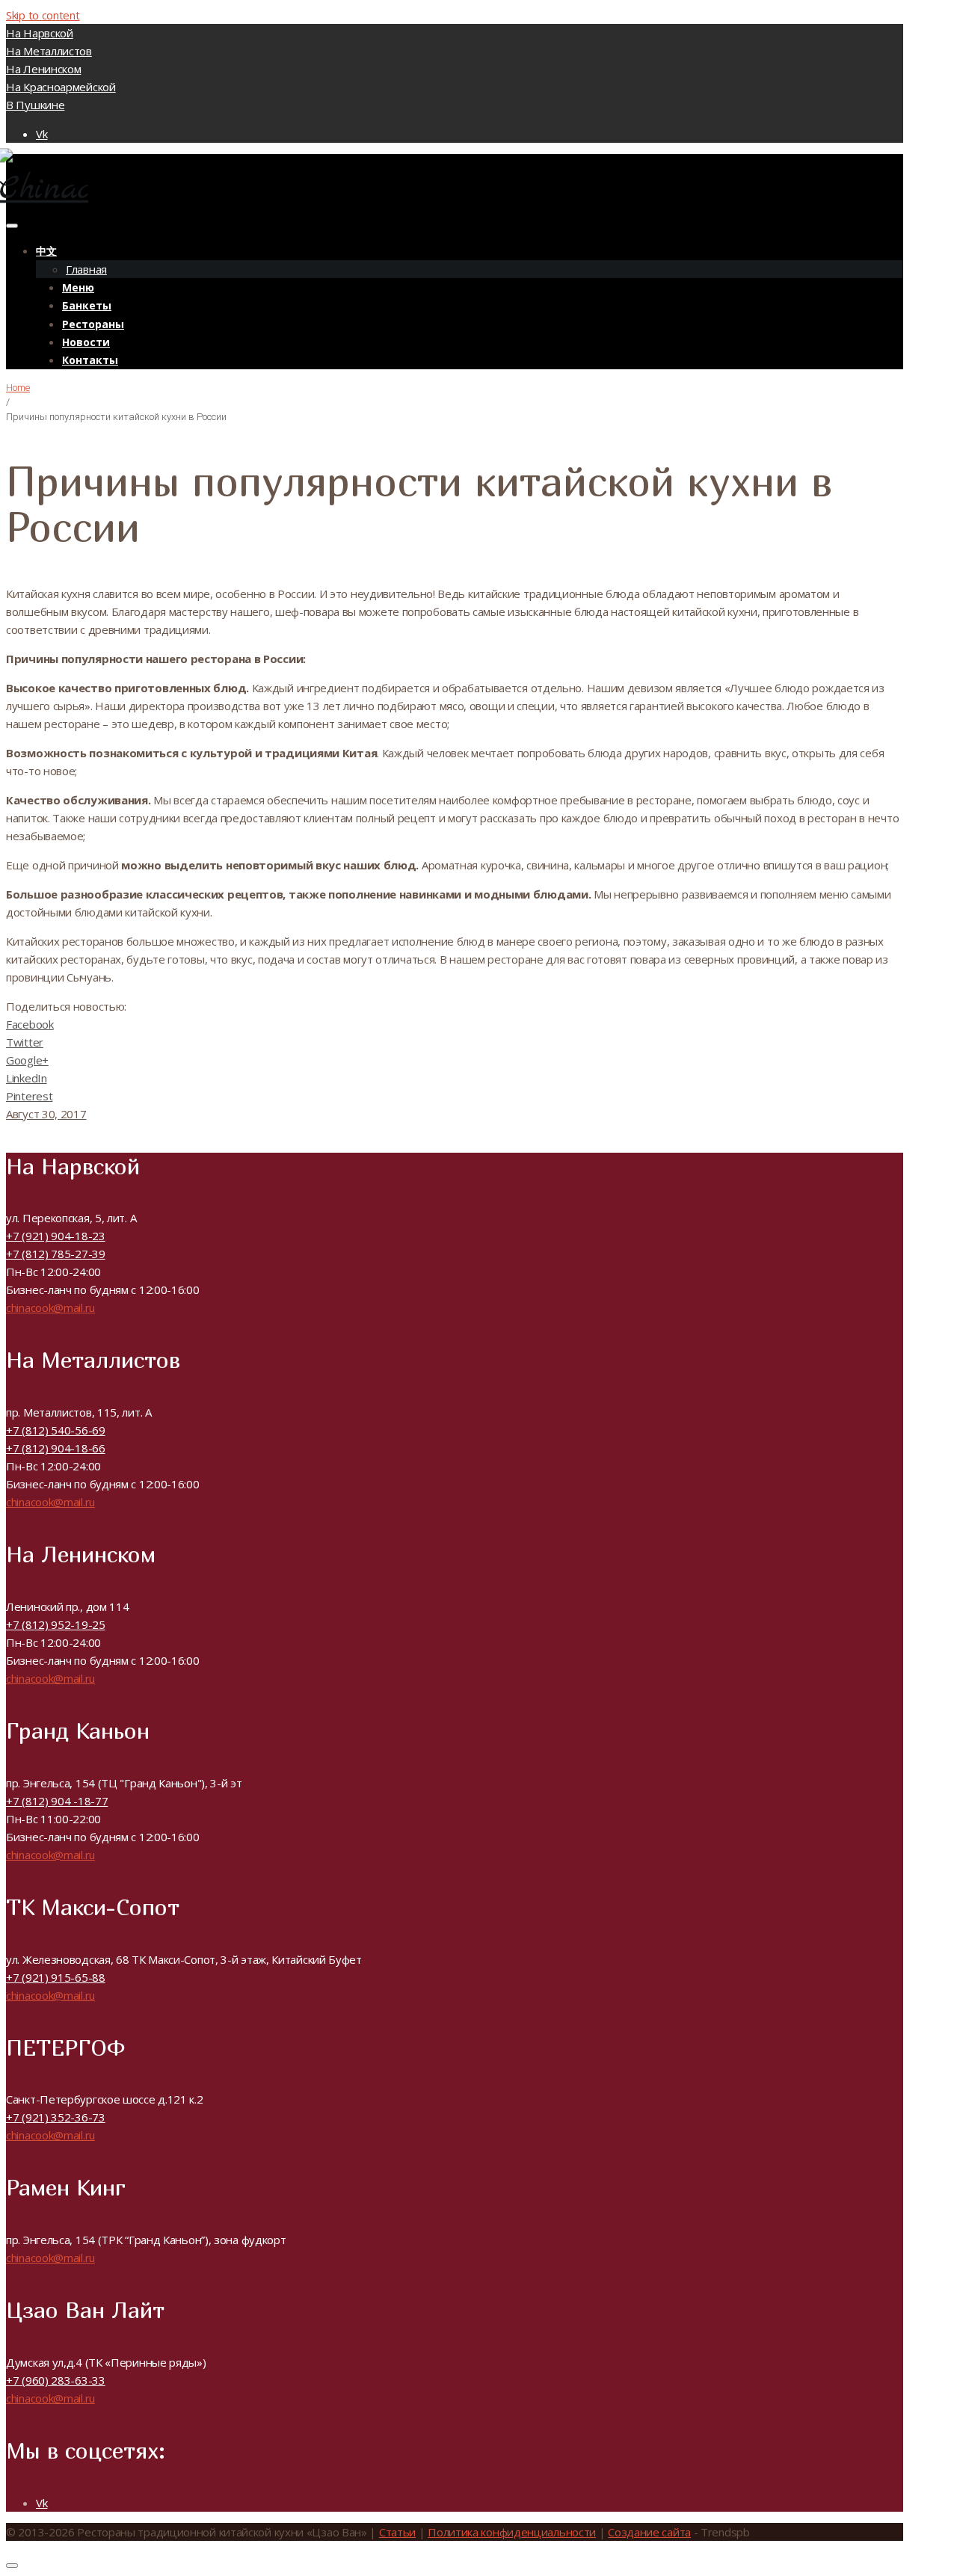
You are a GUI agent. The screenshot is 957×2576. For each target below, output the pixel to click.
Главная (86, 269)
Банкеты (87, 305)
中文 (46, 251)
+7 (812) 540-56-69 (56, 1430)
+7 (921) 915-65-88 (56, 1977)
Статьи (397, 2532)
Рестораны (93, 324)
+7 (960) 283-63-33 (56, 2380)
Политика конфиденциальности (512, 2532)
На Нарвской (40, 33)
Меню (78, 287)
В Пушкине (35, 105)
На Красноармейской (61, 87)
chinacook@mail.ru (50, 1307)
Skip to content (43, 15)
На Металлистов (49, 51)
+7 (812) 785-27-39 (56, 1254)
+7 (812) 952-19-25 (56, 1624)
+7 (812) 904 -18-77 (57, 1801)
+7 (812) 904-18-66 (56, 1448)
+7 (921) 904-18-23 (56, 1236)
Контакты (90, 360)
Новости (86, 342)
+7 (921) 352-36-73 (56, 2117)
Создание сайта (649, 2532)
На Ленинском (43, 69)
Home (18, 388)
